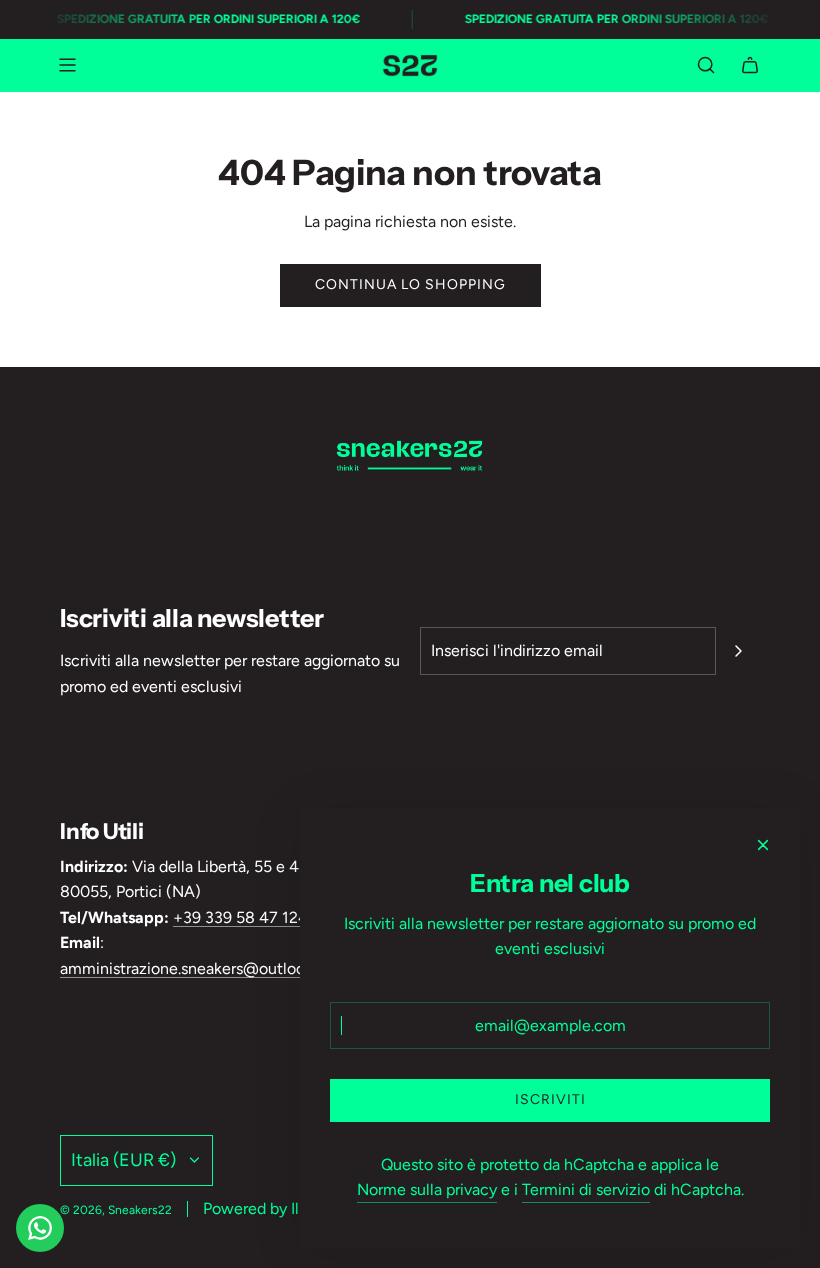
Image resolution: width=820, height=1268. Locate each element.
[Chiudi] (763, 845)
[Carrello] (750, 65)
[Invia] (738, 651)
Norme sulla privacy (427, 1189)
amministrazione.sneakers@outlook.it (193, 968)
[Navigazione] (67, 65)
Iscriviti (550, 1099)
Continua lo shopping (410, 284)
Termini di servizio (586, 1189)
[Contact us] (40, 1228)
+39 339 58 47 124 (240, 917)
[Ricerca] (706, 65)
